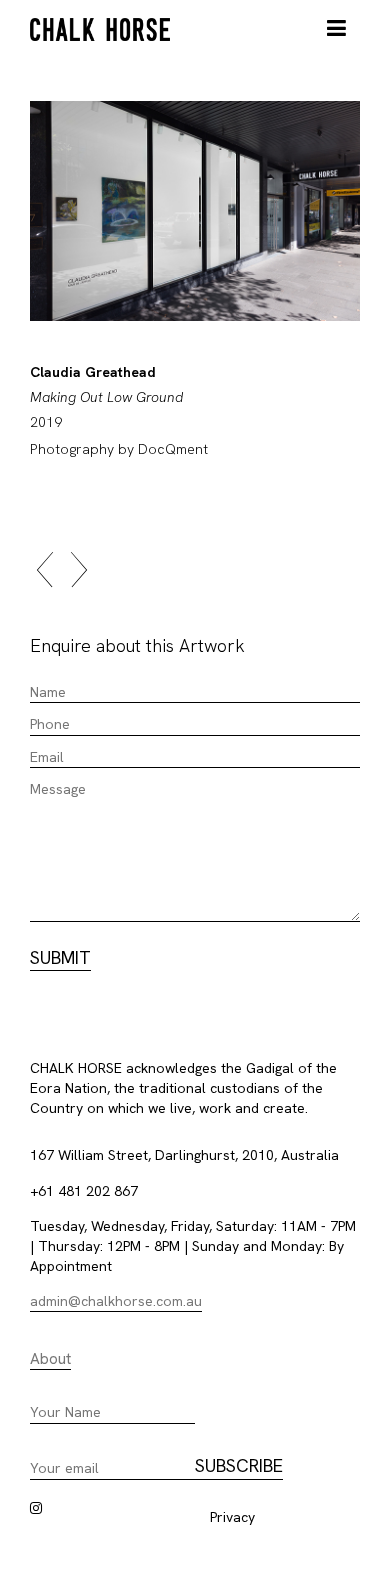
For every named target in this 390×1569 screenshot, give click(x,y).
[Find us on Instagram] (36, 1508)
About (50, 1359)
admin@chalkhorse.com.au (116, 1301)
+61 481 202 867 (84, 1191)
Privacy (232, 1517)
